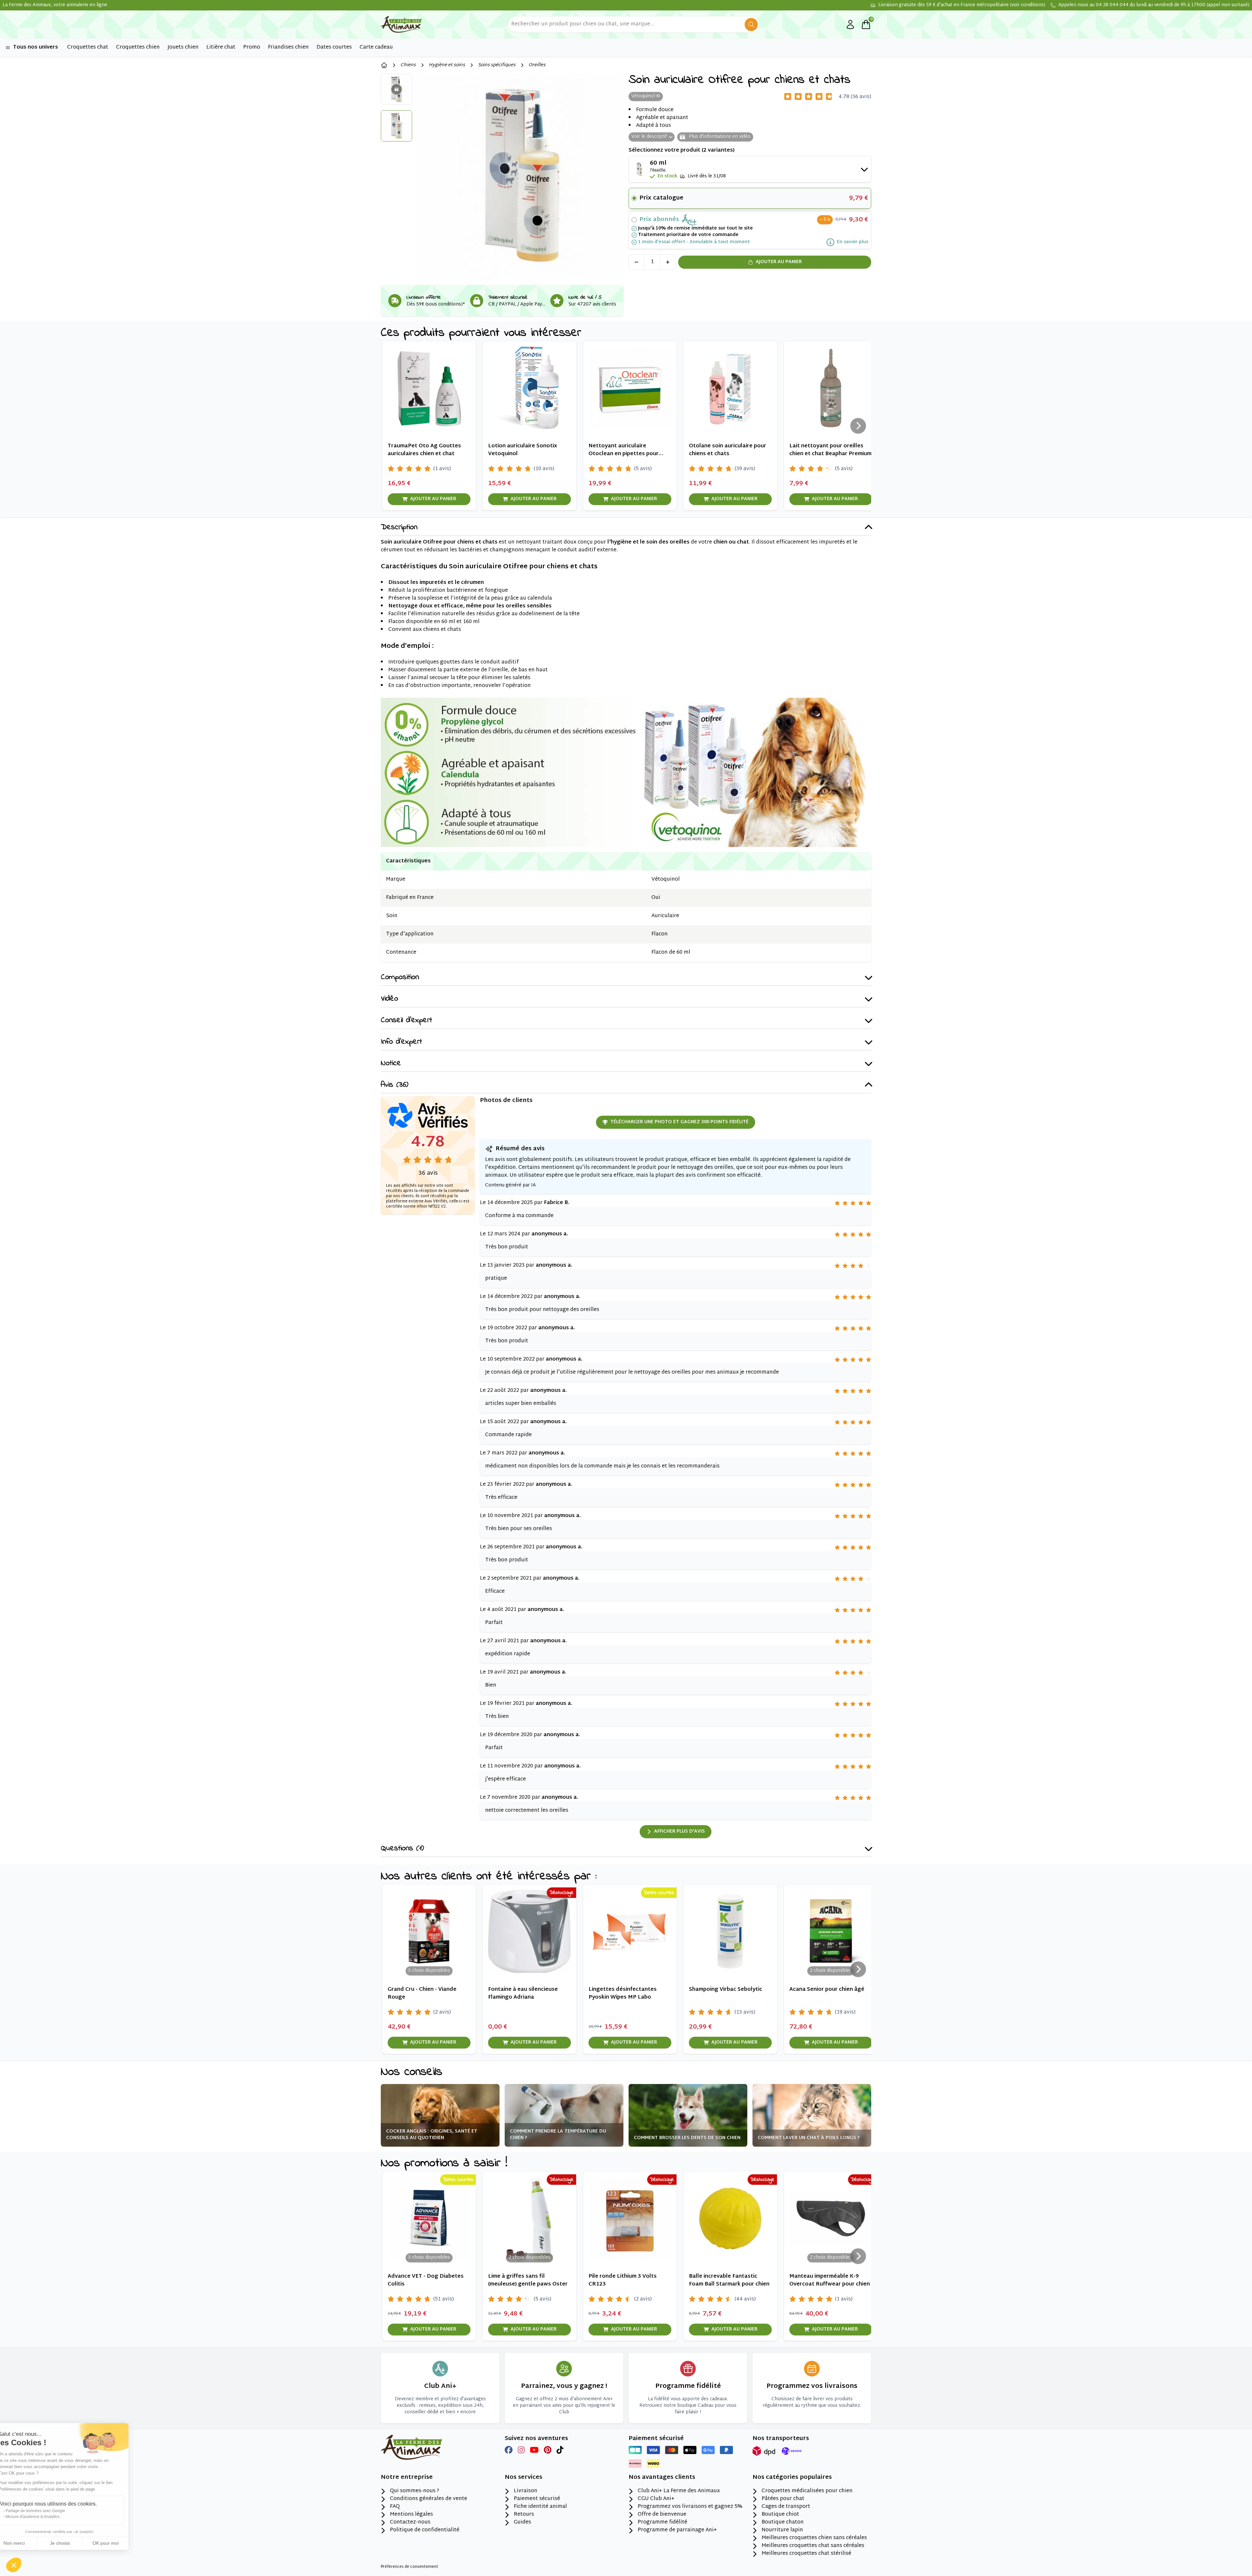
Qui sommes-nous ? (415, 2491)
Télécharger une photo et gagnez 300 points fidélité (679, 1122)
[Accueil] (384, 65)
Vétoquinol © (646, 96)
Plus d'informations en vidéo (719, 137)
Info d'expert (401, 1042)
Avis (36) (395, 1085)
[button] (14, 2565)
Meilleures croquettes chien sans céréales (814, 2538)
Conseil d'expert (406, 1021)
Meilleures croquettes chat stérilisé (806, 2554)
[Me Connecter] (850, 24)
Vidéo (389, 999)
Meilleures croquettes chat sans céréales (813, 2546)
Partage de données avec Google (50, 2511)
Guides (522, 2523)
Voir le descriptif (649, 137)
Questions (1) (402, 1849)
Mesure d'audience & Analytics (48, 2517)
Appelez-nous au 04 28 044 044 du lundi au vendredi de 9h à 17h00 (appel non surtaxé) (1154, 5)
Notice (391, 1064)
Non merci (29, 2543)
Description (399, 528)
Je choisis (75, 2543)
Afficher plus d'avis (679, 1831)
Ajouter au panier (779, 262)
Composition (400, 978)
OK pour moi (121, 2543)
